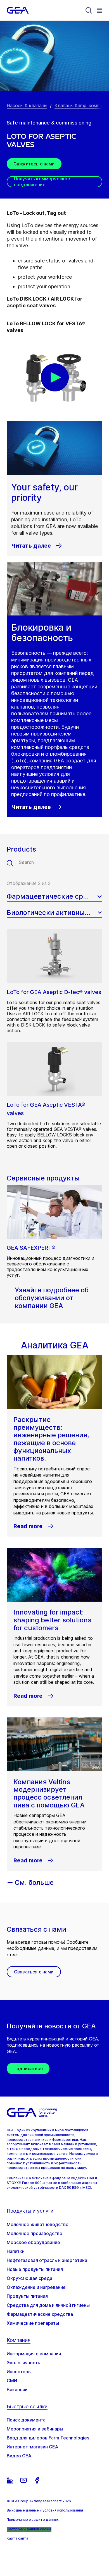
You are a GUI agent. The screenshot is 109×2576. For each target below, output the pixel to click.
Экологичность (23, 2363)
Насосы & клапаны (27, 105)
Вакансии (17, 2390)
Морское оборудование (33, 2242)
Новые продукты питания (35, 2269)
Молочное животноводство (38, 2224)
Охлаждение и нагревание (36, 2287)
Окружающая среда (29, 2278)
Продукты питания (27, 2296)
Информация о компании (34, 2354)
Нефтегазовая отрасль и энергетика (47, 2260)
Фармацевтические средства (40, 2314)
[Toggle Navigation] (99, 10)
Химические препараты (33, 2323)
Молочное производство (35, 2233)
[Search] (89, 10)
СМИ (12, 2381)
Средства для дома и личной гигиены (48, 2305)
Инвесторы (19, 2372)
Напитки (16, 2251)
